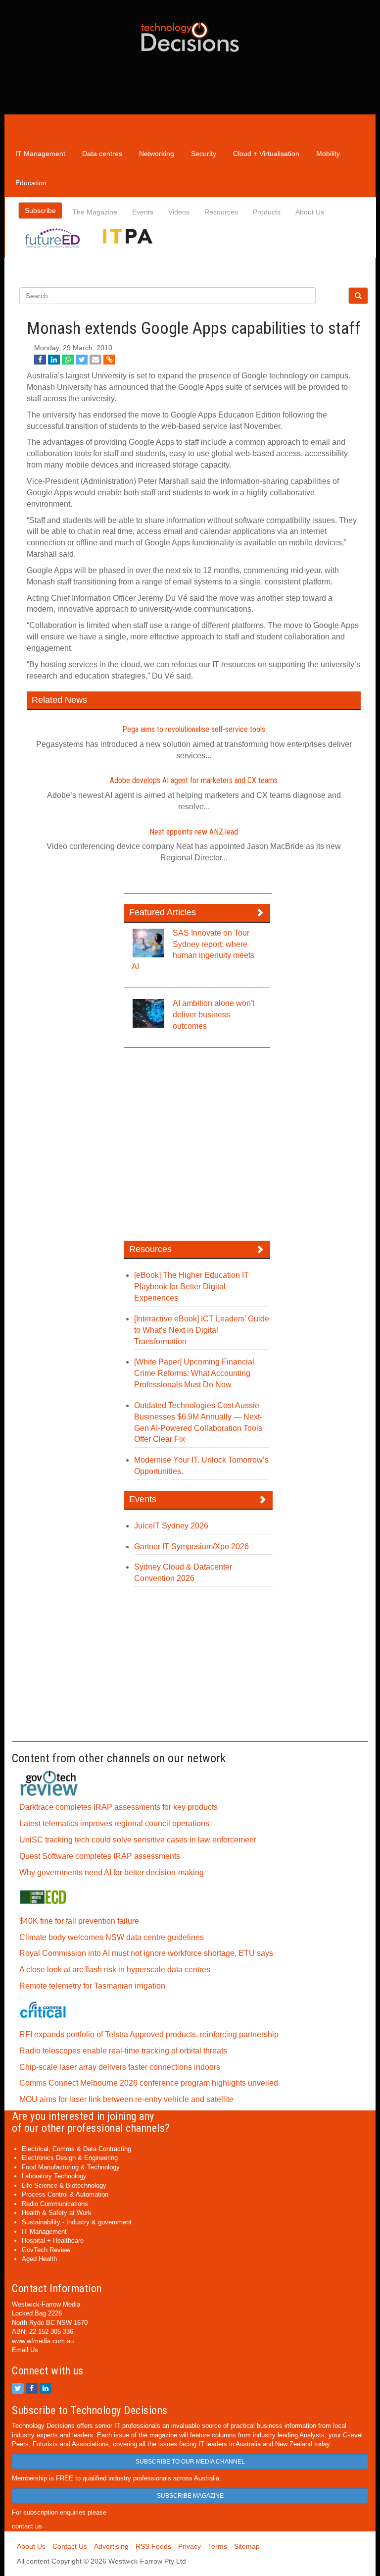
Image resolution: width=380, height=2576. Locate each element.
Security (204, 154)
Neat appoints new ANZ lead (194, 832)
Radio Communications (55, 2204)
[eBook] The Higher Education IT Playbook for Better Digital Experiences (191, 1287)
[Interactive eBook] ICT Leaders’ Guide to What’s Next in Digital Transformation (202, 1330)
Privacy (190, 2546)
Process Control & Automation (65, 2194)
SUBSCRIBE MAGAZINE (190, 2496)
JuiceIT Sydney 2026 (171, 1526)
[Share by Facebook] (40, 360)
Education (31, 183)
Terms (217, 2546)
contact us (27, 2526)
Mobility (328, 154)
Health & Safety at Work (57, 2213)
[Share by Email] (95, 360)
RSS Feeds (153, 2546)
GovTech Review (46, 2250)
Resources (221, 212)
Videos (179, 212)
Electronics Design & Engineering (70, 2158)
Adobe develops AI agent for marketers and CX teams (194, 780)
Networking (157, 154)
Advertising (111, 2546)
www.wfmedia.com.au (43, 2341)
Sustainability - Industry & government (77, 2222)
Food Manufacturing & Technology (71, 2167)
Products (267, 212)
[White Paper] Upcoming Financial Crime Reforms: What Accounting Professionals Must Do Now (194, 1373)
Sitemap (247, 2546)
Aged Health (39, 2259)
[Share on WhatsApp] (68, 360)
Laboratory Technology (54, 2176)
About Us (310, 212)
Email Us (25, 2350)
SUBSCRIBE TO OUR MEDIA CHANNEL (190, 2462)
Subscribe (40, 210)
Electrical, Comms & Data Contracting (76, 2149)
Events (143, 212)
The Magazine (95, 212)
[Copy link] (109, 360)
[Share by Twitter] (82, 360)
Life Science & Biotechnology (64, 2185)
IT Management (40, 154)
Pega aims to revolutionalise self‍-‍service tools (194, 729)
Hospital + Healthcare (53, 2240)
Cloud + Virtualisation (266, 154)
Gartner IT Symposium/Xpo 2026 (191, 1547)
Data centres (102, 154)
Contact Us (70, 2546)
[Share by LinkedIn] (54, 360)
